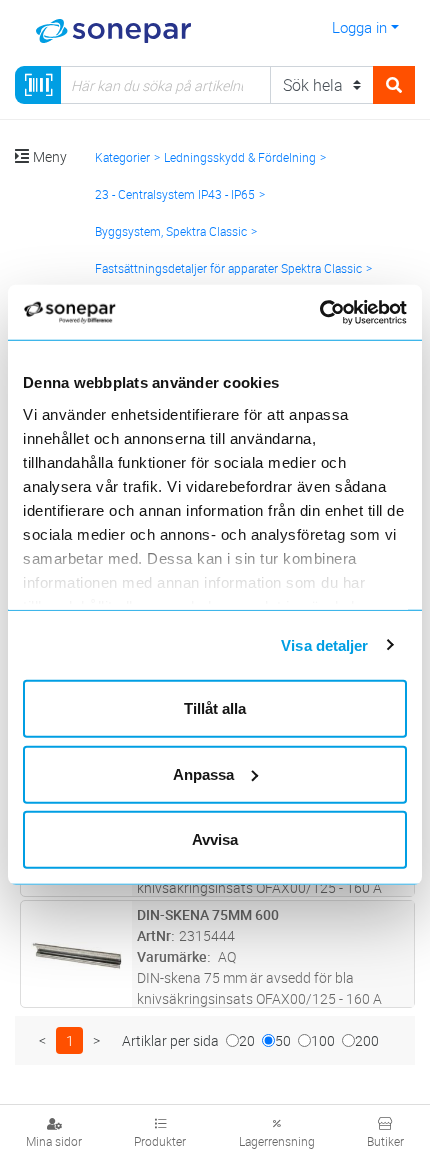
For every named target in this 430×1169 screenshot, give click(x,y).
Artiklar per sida (170, 1040)
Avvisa (215, 839)
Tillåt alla (215, 708)
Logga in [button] (359, 27)
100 (323, 1040)
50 (283, 1040)
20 (247, 1040)
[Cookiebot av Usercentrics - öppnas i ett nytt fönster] (342, 312)
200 (367, 1040)
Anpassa (203, 773)
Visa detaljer (324, 644)
